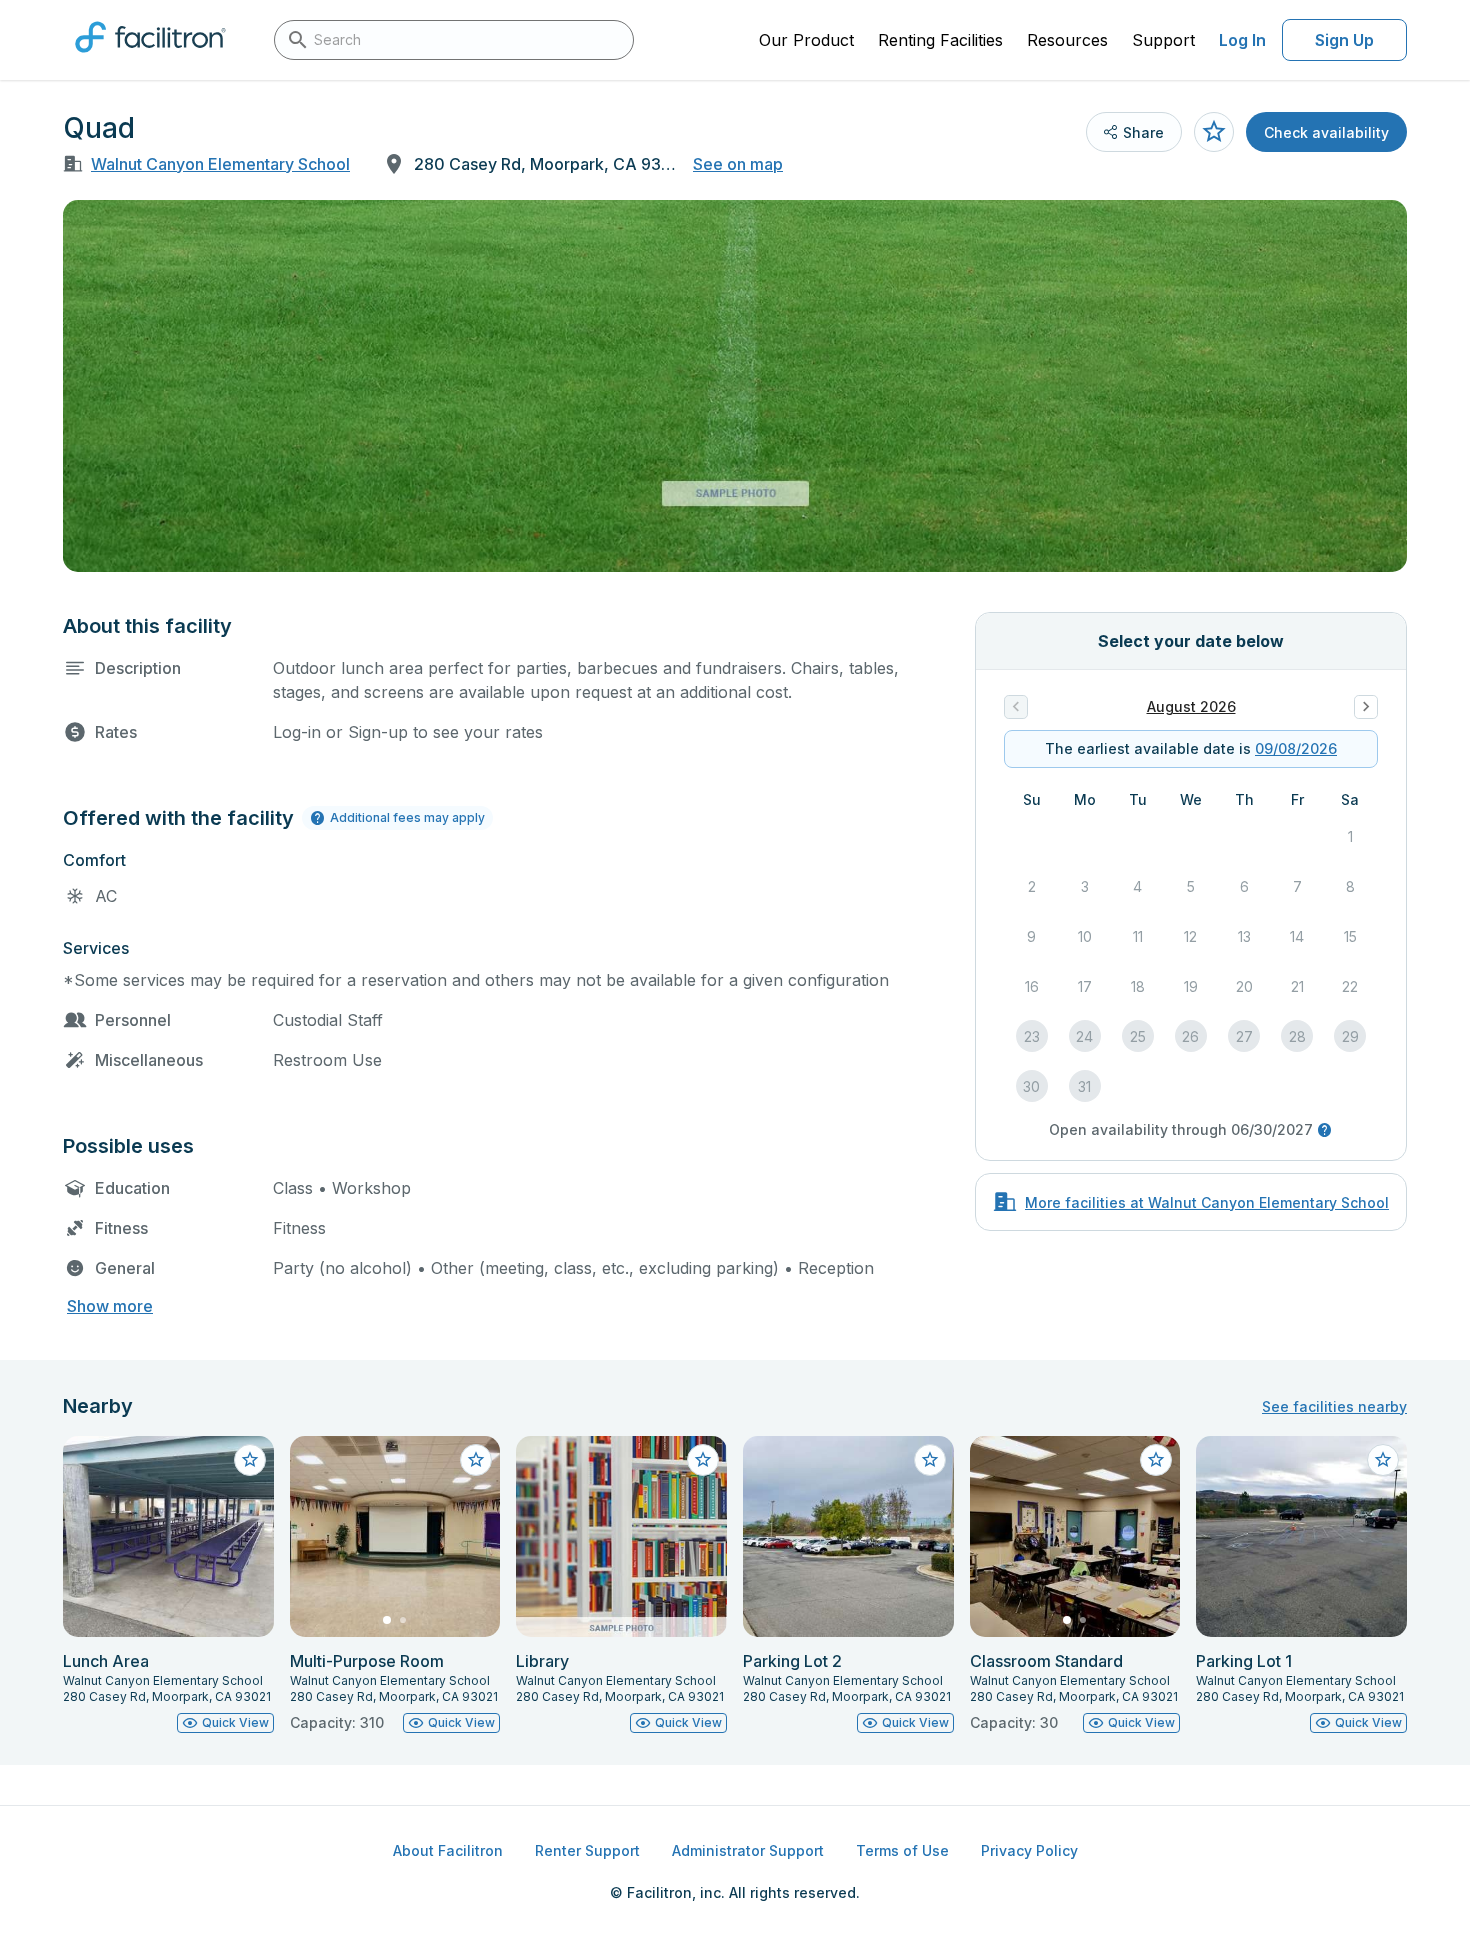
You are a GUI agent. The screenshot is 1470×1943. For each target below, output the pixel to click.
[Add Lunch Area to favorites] (250, 1460)
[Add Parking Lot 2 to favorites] (930, 1460)
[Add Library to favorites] (703, 1460)
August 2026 (1191, 706)
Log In (1242, 40)
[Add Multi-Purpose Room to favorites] (476, 1460)
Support (1163, 40)
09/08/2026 (1296, 748)
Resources (1067, 40)
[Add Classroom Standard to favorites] (1156, 1460)
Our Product (806, 40)
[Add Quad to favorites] (1214, 132)
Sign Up (1344, 40)
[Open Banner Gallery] (735, 386)
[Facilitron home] (150, 59)
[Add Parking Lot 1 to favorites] (1383, 1460)
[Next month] (1366, 707)
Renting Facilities (940, 40)
